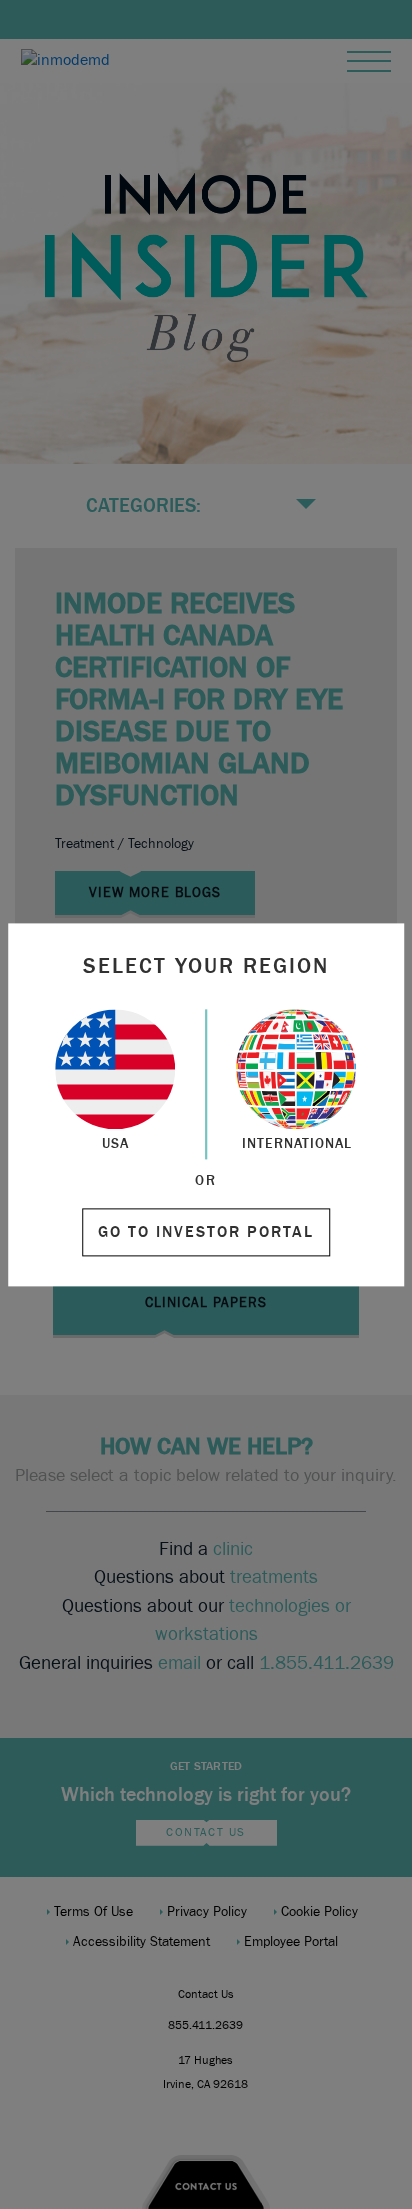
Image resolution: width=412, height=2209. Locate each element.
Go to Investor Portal (206, 1232)
